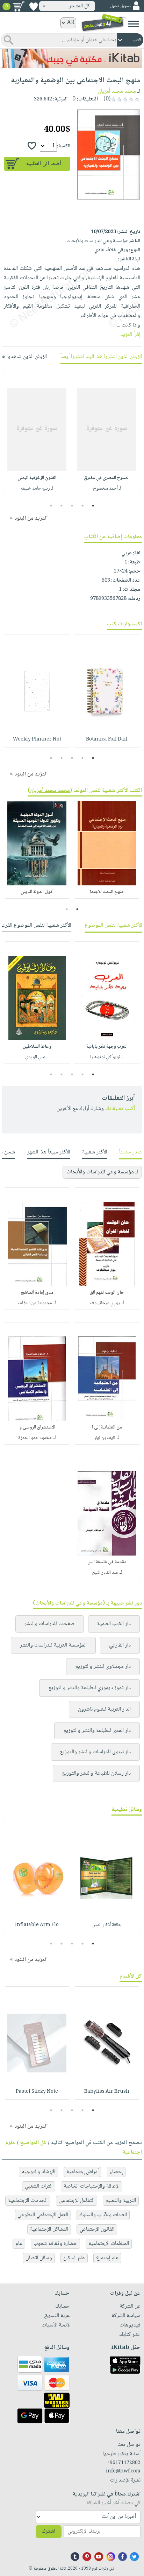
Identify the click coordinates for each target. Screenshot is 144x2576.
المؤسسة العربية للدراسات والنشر (53, 1645)
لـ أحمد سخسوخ (107, 489)
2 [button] (83, 506)
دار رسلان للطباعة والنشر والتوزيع (96, 1773)
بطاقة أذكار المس (107, 1925)
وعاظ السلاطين (37, 1047)
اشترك (49, 2531)
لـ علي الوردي (37, 1057)
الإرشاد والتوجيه (38, 2172)
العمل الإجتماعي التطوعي (43, 2215)
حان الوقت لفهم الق (107, 1293)
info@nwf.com (123, 2471)
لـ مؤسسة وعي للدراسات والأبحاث (102, 1172)
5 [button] (51, 506)
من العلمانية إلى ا (107, 1427)
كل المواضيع (33, 2143)
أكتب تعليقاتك (120, 1109)
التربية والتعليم (121, 2201)
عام (19, 2244)
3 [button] (72, 506)
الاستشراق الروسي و (37, 1427)
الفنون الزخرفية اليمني (37, 478)
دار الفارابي (120, 1645)
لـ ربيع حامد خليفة (37, 489)
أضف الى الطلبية (44, 164)
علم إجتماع (107, 2258)
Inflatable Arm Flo (37, 1925)
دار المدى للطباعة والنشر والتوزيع (97, 1731)
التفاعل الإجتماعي (77, 2201)
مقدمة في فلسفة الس (107, 1562)
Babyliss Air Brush (107, 2092)
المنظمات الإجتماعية (109, 2244)
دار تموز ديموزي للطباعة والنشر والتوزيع (89, 1688)
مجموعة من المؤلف (35, 1303)
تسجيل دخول (121, 6)
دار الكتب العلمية (114, 1624)
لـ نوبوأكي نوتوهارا (107, 1057)
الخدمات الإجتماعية (28, 2201)
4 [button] (62, 506)
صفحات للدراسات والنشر (50, 1624)
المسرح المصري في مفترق (107, 478)
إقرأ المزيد (130, 335)
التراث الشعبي (39, 2186)
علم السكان (74, 2258)
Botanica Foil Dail (107, 739)
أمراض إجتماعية (82, 2172)
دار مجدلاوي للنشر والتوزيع (103, 1667)
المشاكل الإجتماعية (49, 2229)
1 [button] (93, 506)
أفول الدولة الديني (37, 892)
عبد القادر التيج (105, 1573)
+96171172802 (124, 2463)
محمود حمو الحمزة (35, 1438)
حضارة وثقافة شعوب (55, 2244)
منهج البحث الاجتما (107, 892)
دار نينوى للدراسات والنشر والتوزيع (95, 1752)
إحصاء (116, 2172)
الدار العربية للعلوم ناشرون (104, 1709)
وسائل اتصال (39, 2258)
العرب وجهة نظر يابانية (107, 1047)
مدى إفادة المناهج (37, 1293)
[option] (107, 434)
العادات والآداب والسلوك (103, 2215)
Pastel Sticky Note (37, 2092)
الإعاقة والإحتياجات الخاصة (92, 2186)
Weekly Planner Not (37, 739)
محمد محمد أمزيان (117, 92)
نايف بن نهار (105, 1438)
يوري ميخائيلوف (105, 1303)
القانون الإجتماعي (97, 2229)
